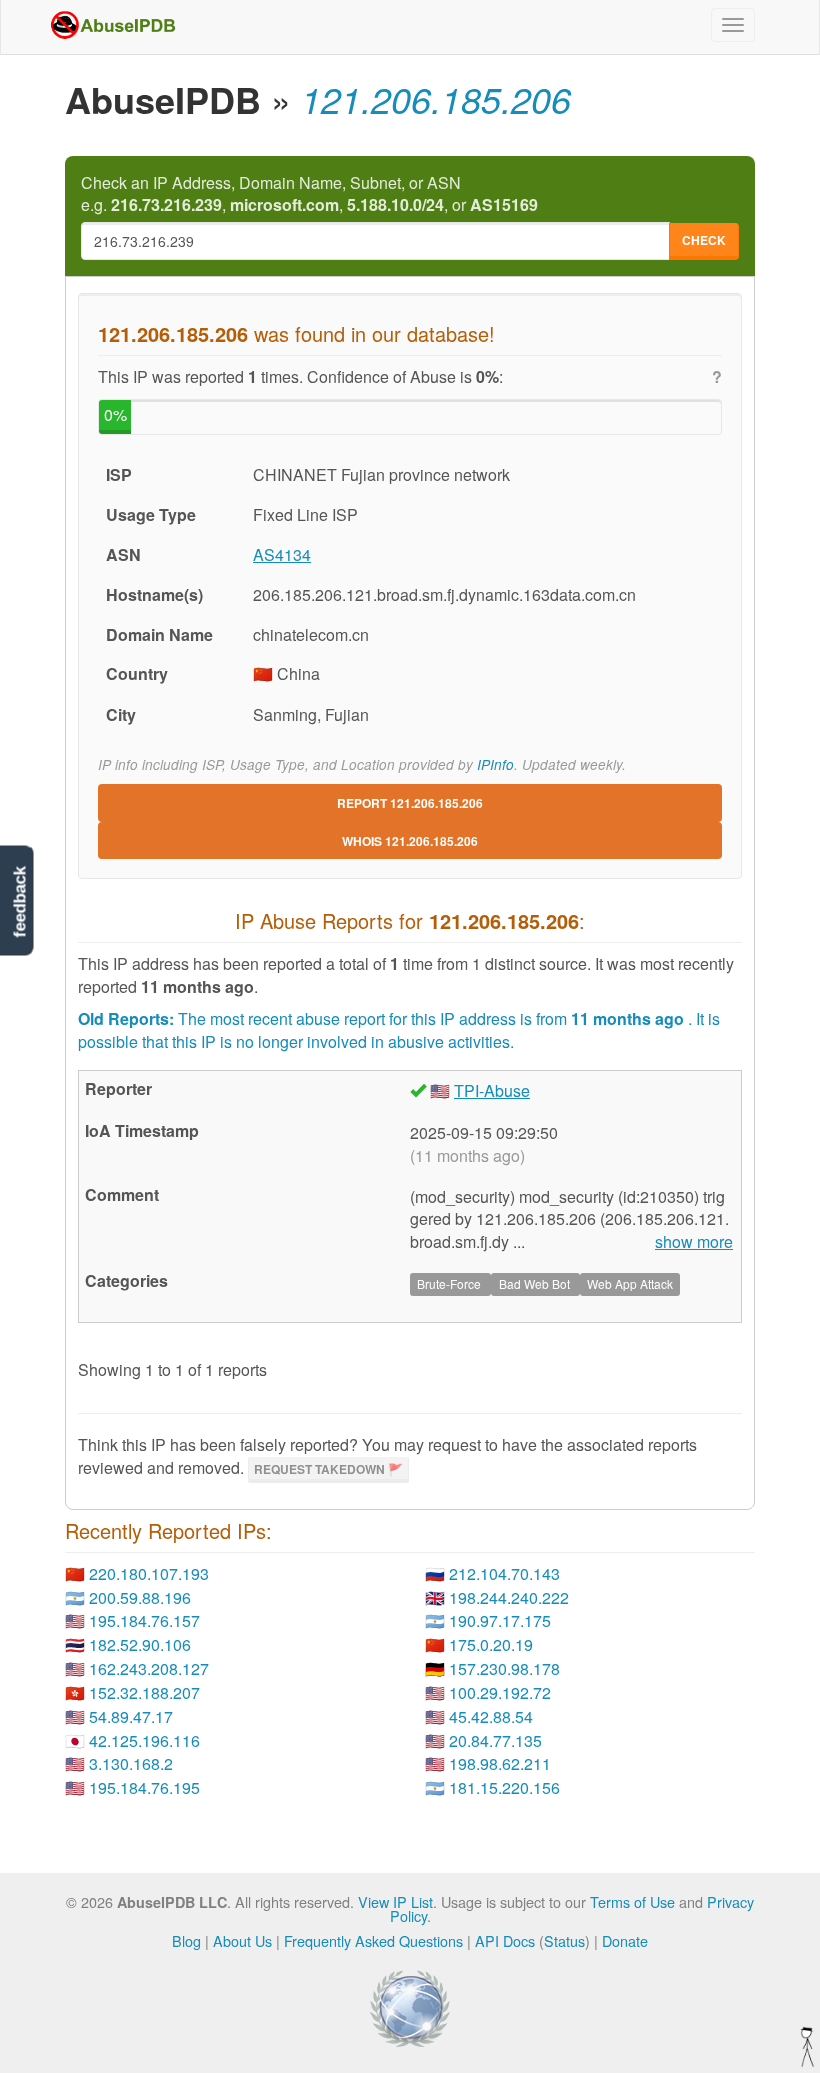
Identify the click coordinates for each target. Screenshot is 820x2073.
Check (704, 240)
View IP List (395, 1901)
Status (564, 1940)
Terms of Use (632, 1901)
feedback (19, 902)
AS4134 (282, 554)
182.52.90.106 (140, 1644)
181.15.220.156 (504, 1787)
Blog (186, 1940)
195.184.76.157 (144, 1620)
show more (694, 1242)
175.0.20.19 (491, 1644)
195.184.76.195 (144, 1787)
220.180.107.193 (149, 1573)
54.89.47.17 (131, 1716)
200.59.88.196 (140, 1597)
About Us (242, 1940)
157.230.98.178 (504, 1668)
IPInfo (495, 764)
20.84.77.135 (495, 1740)
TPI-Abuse (492, 1090)
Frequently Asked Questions (373, 1940)
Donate (625, 1940)
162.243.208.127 (149, 1668)
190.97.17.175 (500, 1620)
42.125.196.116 (144, 1740)
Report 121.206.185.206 (410, 803)
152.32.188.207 (144, 1692)
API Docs (505, 1940)
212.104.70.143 (504, 1573)
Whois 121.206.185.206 (410, 841)
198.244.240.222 (509, 1597)
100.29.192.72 (500, 1692)
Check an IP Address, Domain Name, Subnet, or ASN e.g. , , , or (309, 194)
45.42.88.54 (491, 1716)
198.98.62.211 (500, 1763)
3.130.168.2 (131, 1763)
